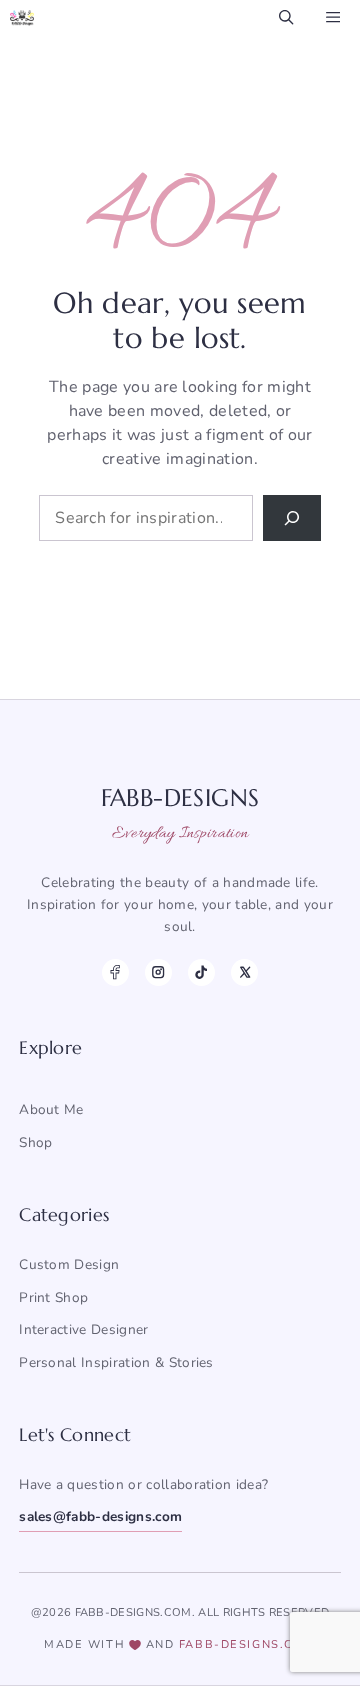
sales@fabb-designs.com (100, 1516)
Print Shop (53, 1297)
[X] (244, 972)
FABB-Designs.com (247, 1644)
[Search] (292, 518)
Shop (35, 1142)
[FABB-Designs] (22, 18)
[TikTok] (201, 972)
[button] (286, 18)
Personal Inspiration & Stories (116, 1362)
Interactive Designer (83, 1329)
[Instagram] (158, 972)
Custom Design (69, 1264)
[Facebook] (115, 972)
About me (51, 1109)
